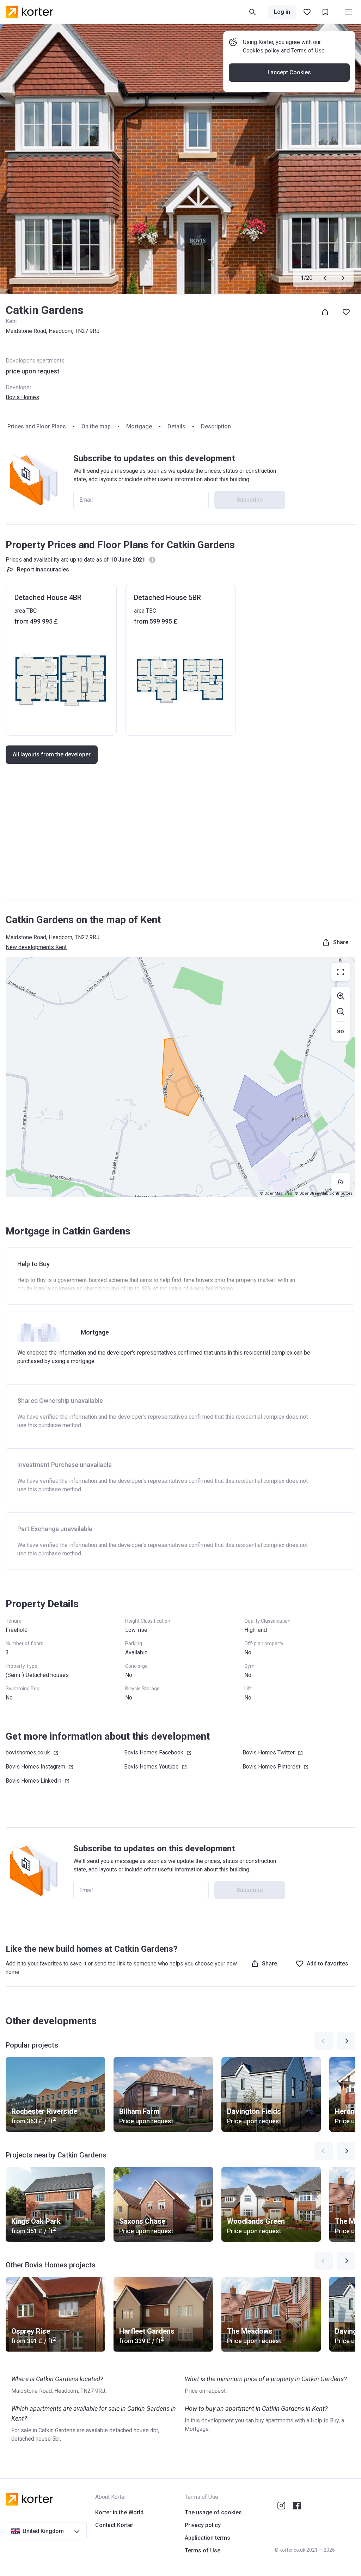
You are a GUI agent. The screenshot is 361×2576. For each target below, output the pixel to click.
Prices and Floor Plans (37, 426)
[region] (180, 1077)
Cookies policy (261, 51)
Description (216, 426)
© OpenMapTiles (276, 1193)
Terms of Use (308, 51)
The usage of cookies (213, 2512)
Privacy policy (203, 2525)
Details (176, 426)
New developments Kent (36, 947)
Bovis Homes (22, 397)
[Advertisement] (180, 838)
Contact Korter (114, 2525)
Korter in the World (119, 2512)
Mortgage (139, 426)
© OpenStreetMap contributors (324, 1193)
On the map (96, 426)
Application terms (207, 2538)
